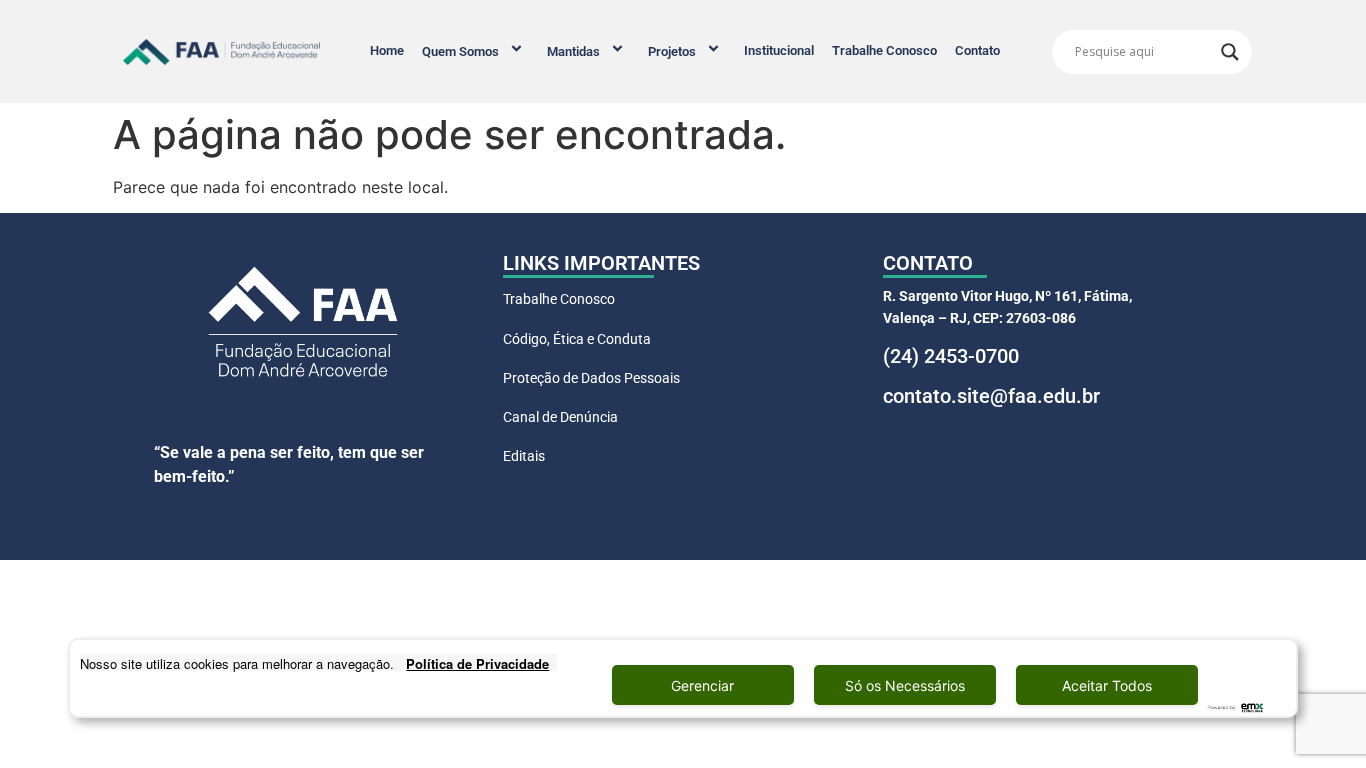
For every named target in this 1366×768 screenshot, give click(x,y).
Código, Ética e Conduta (577, 339)
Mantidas (573, 51)
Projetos (672, 51)
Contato (977, 50)
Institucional (779, 50)
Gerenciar (702, 685)
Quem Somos (460, 51)
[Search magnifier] (1230, 52)
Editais (524, 456)
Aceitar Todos (1107, 685)
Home (387, 50)
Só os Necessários (905, 685)
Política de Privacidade (477, 663)
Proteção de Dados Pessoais (591, 378)
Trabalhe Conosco (884, 50)
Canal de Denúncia (560, 417)
